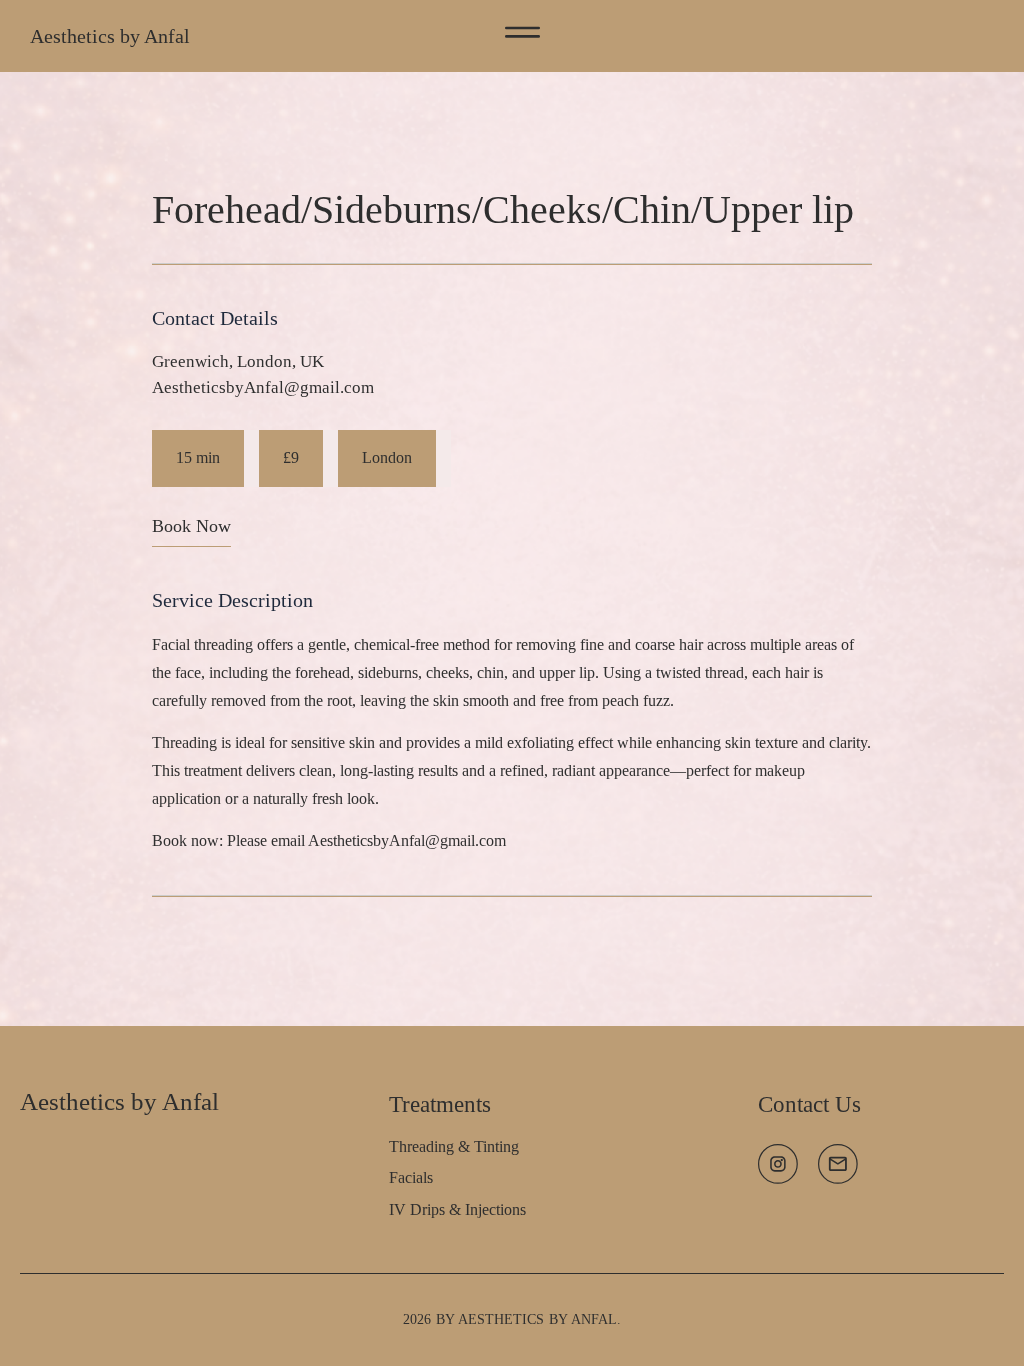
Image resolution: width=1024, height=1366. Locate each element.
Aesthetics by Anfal (110, 36)
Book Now (191, 526)
